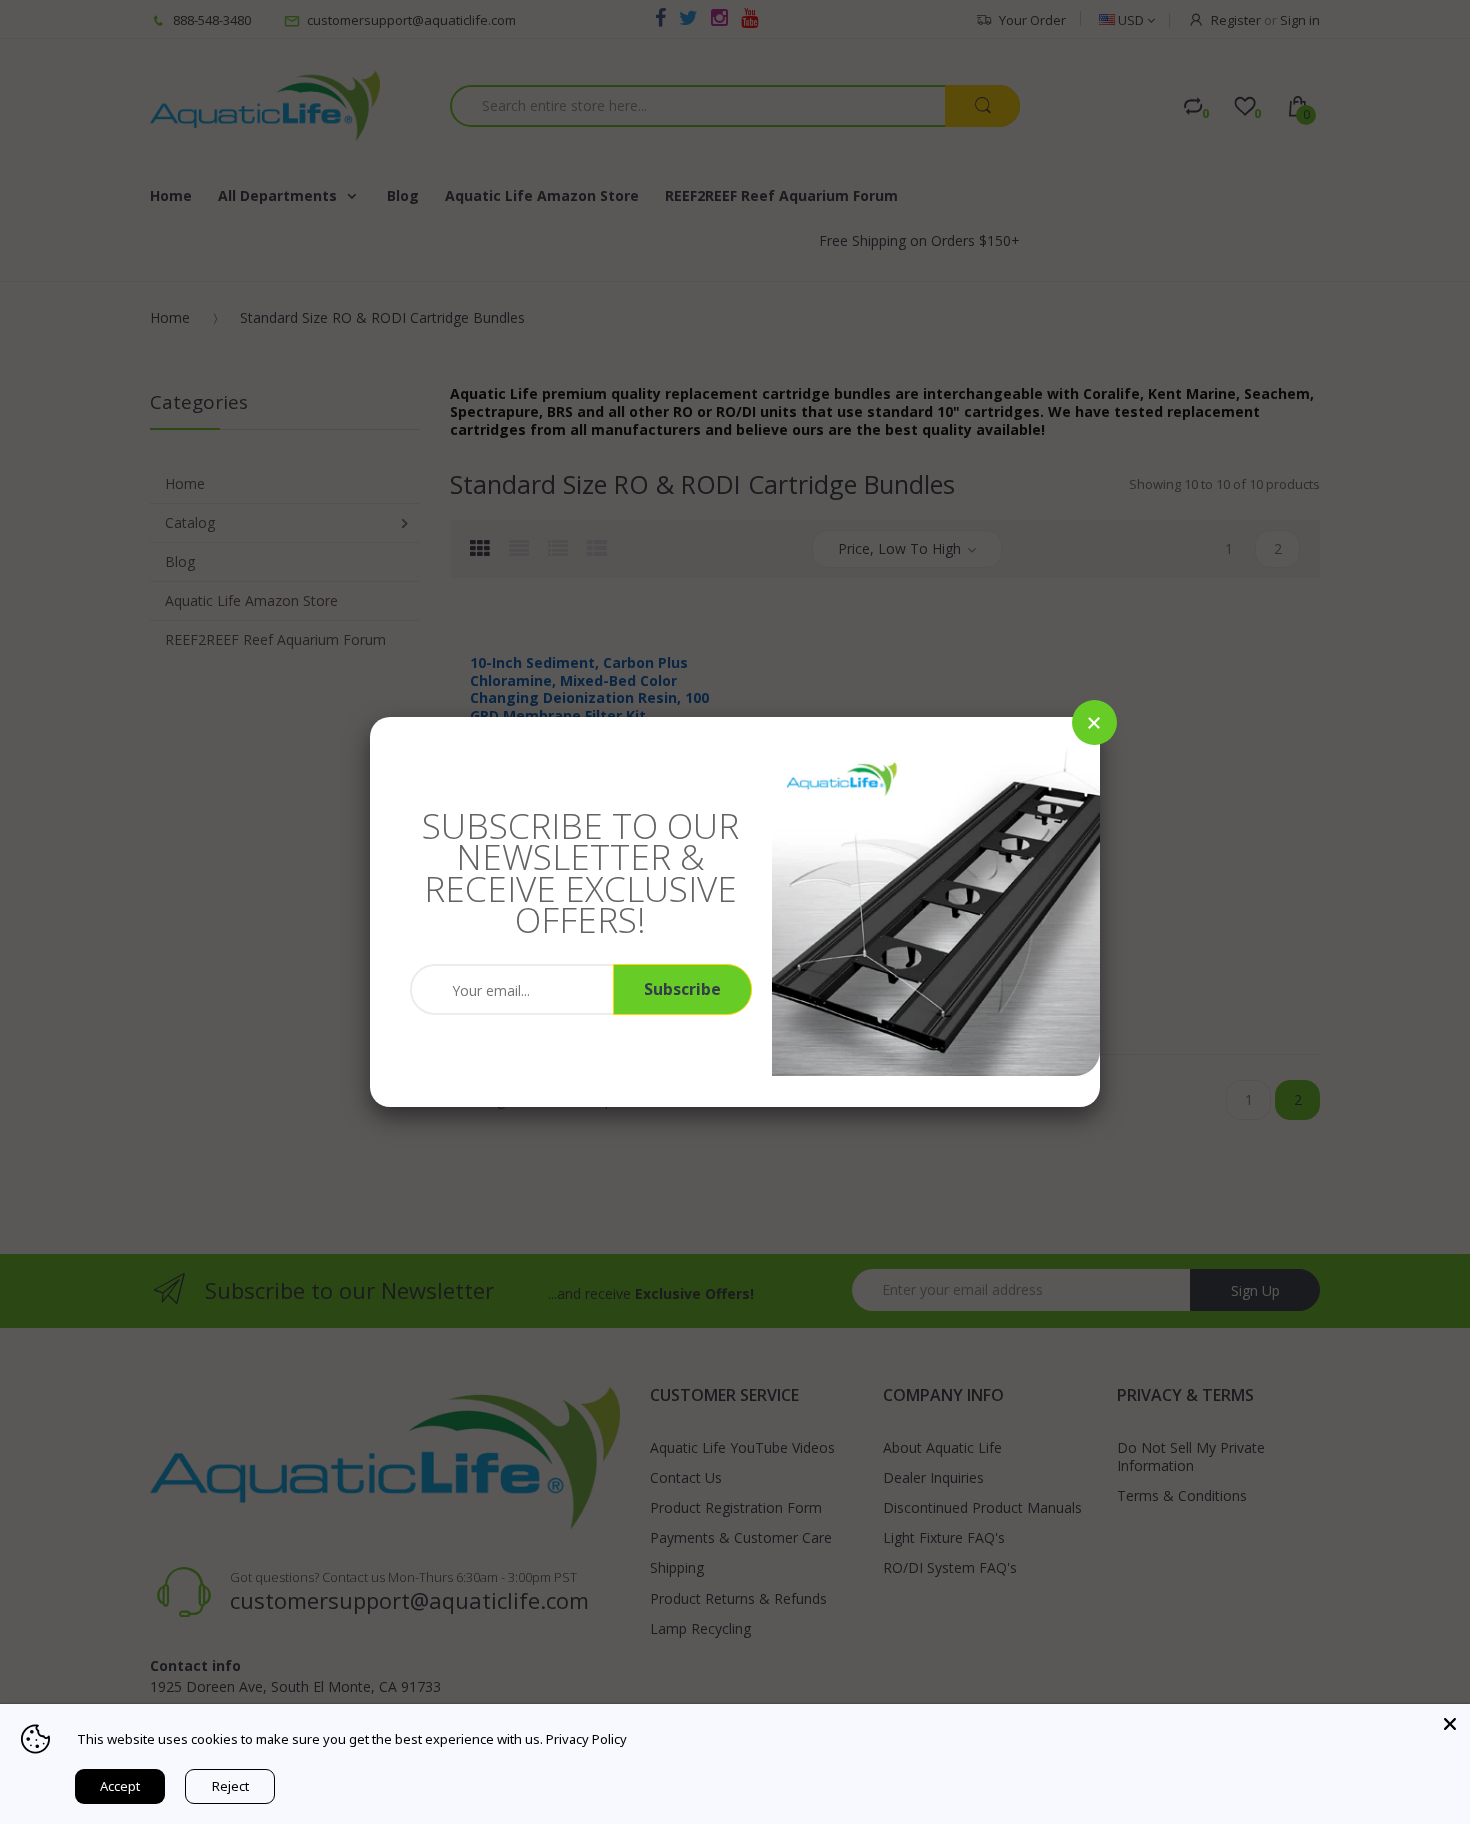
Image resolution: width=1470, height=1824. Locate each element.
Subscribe (682, 989)
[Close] (1094, 722)
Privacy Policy (586, 1739)
